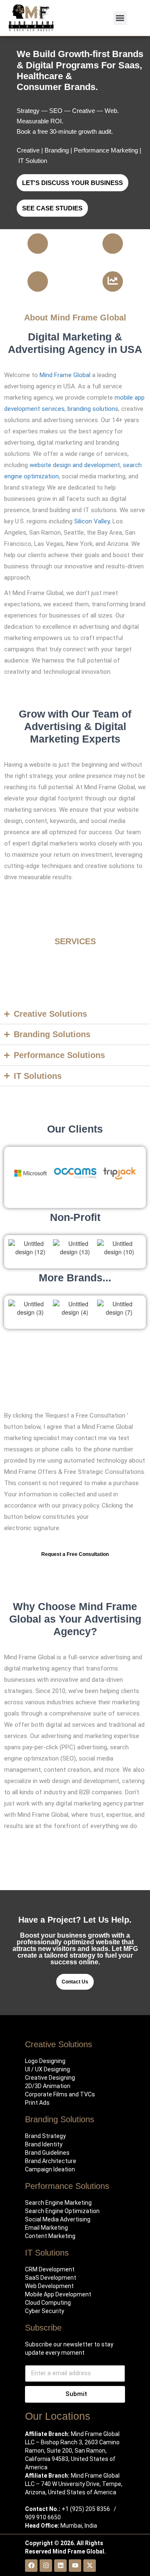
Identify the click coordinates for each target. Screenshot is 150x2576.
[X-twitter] (90, 2566)
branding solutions (93, 409)
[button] (120, 18)
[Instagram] (46, 2566)
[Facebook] (31, 2566)
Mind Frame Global (65, 375)
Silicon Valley (92, 521)
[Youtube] (75, 2566)
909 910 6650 (43, 2517)
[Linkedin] (60, 2566)
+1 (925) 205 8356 (86, 2509)
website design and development (75, 465)
